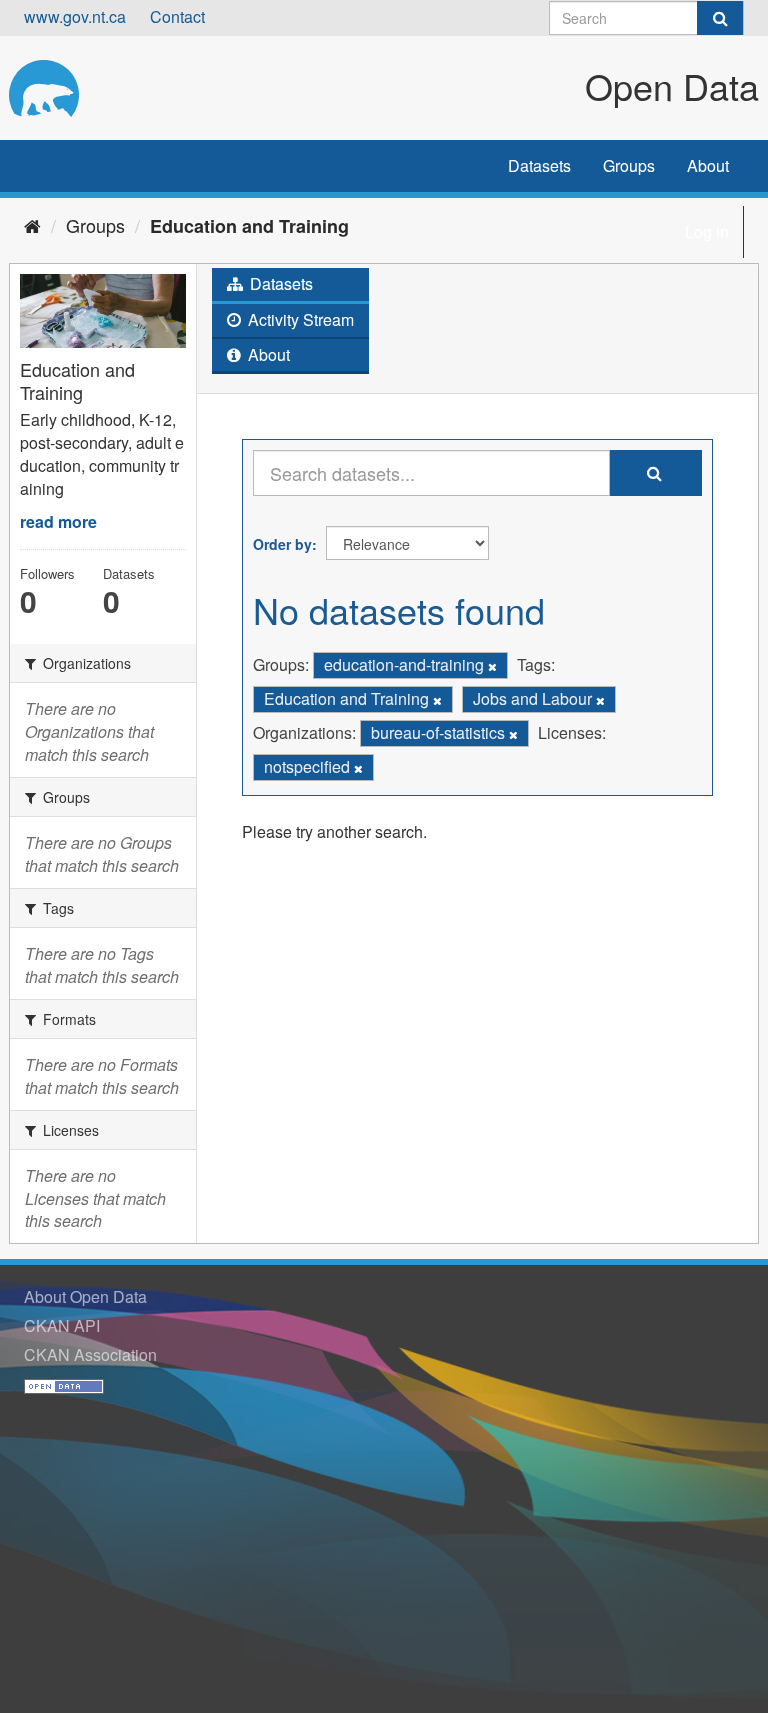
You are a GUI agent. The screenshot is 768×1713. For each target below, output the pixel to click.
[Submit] (720, 18)
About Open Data (85, 1296)
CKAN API (62, 1325)
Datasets (539, 165)
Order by (282, 544)
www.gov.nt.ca (75, 16)
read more (58, 521)
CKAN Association (90, 1354)
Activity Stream (299, 319)
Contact (177, 16)
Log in (707, 231)
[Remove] (492, 666)
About (708, 165)
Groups (629, 165)
